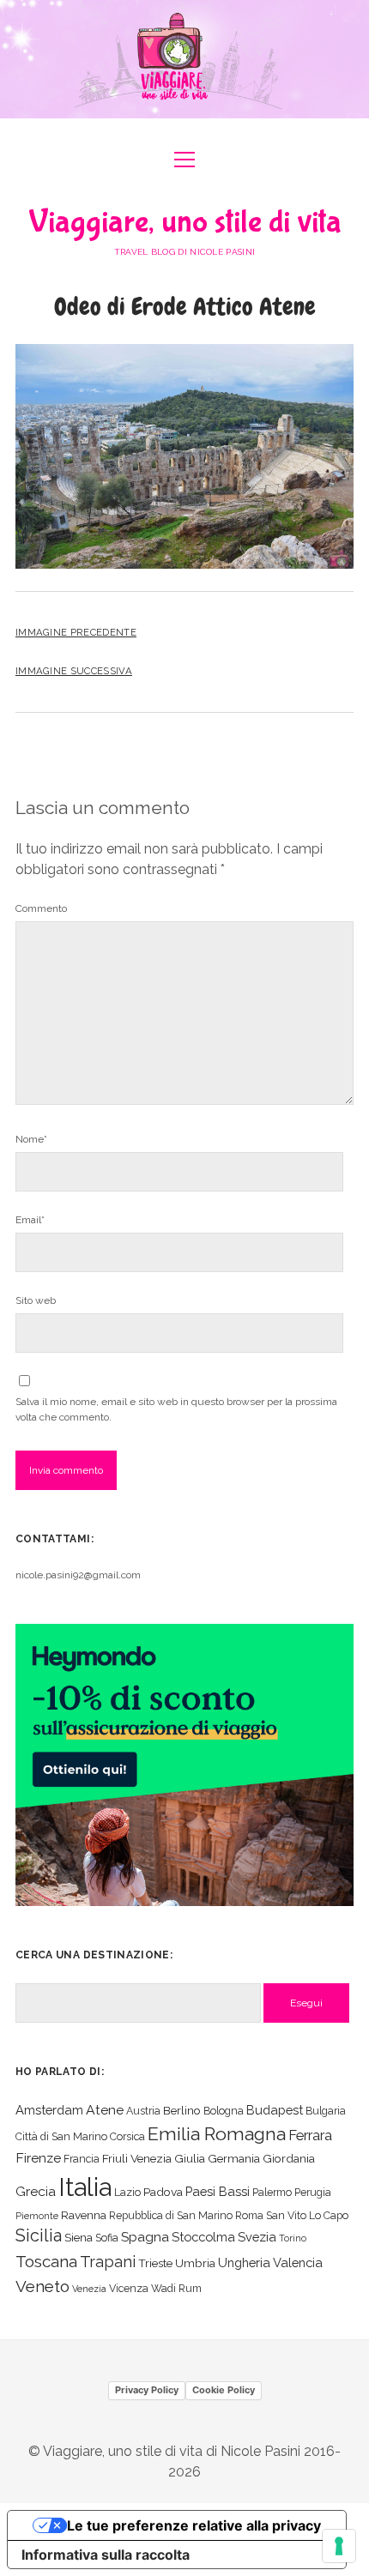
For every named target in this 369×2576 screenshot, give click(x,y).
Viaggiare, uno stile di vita (185, 222)
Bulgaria (326, 2111)
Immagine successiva (74, 671)
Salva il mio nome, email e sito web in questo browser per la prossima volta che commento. (176, 1409)
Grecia (36, 2191)
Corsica (127, 2136)
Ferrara (310, 2136)
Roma (249, 2215)
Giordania (289, 2158)
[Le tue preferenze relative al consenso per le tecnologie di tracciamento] (339, 2546)
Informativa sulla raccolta (106, 2555)
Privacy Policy (147, 2390)
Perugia (313, 2192)
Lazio (127, 2192)
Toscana (46, 2261)
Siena (79, 2237)
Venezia (89, 2289)
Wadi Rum (176, 2288)
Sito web (36, 1300)
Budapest (275, 2110)
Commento (41, 908)
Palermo (272, 2192)
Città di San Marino (61, 2136)
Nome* (31, 1139)
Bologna (224, 2111)
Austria (143, 2111)
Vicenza (129, 2288)
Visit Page (184, 59)
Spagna (145, 2237)
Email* (30, 1220)
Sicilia (39, 2235)
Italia (85, 2187)
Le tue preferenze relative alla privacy (194, 2525)
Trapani (108, 2262)
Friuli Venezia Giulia (154, 2158)
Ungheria (244, 2262)
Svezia (257, 2237)
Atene (105, 2110)
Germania (234, 2158)
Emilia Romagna (217, 2134)
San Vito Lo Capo (307, 2215)
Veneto (42, 2286)
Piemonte (37, 2216)
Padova (163, 2192)
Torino (293, 2238)
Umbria (195, 2263)
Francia (82, 2159)
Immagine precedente (76, 632)
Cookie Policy (224, 2390)
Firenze (38, 2158)
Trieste (155, 2263)
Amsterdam (49, 2110)
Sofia (107, 2238)
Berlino (182, 2110)
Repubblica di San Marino (171, 2215)
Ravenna (84, 2215)
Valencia (298, 2262)
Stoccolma (203, 2237)
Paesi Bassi (218, 2191)
